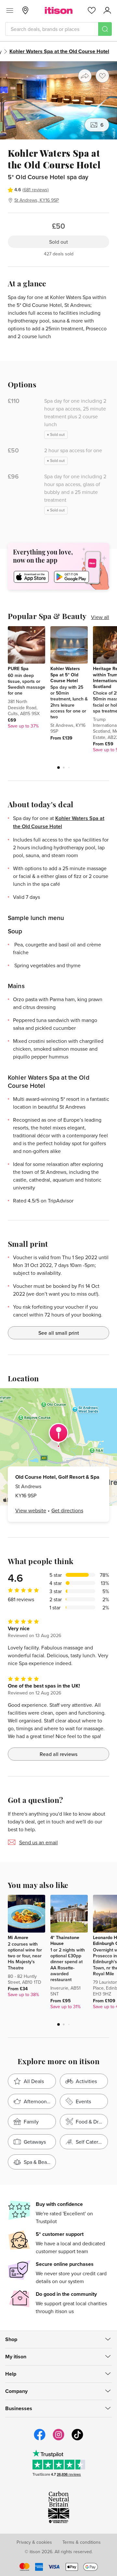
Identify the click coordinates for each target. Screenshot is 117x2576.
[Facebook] (40, 2439)
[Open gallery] (58, 100)
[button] (58, 768)
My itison (16, 2357)
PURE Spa (18, 669)
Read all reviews (58, 1754)
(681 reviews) (36, 190)
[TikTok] (77, 2439)
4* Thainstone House (65, 1940)
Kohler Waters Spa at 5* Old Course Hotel (65, 674)
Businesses (19, 2408)
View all (100, 617)
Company (16, 2391)
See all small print (59, 1333)
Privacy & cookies (34, 2542)
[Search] (105, 29)
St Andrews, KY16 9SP (37, 200)
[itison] (59, 10)
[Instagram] (58, 2439)
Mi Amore (18, 1937)
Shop (11, 2339)
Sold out (58, 242)
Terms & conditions (82, 2542)
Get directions (67, 1510)
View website (31, 1510)
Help (11, 2374)
